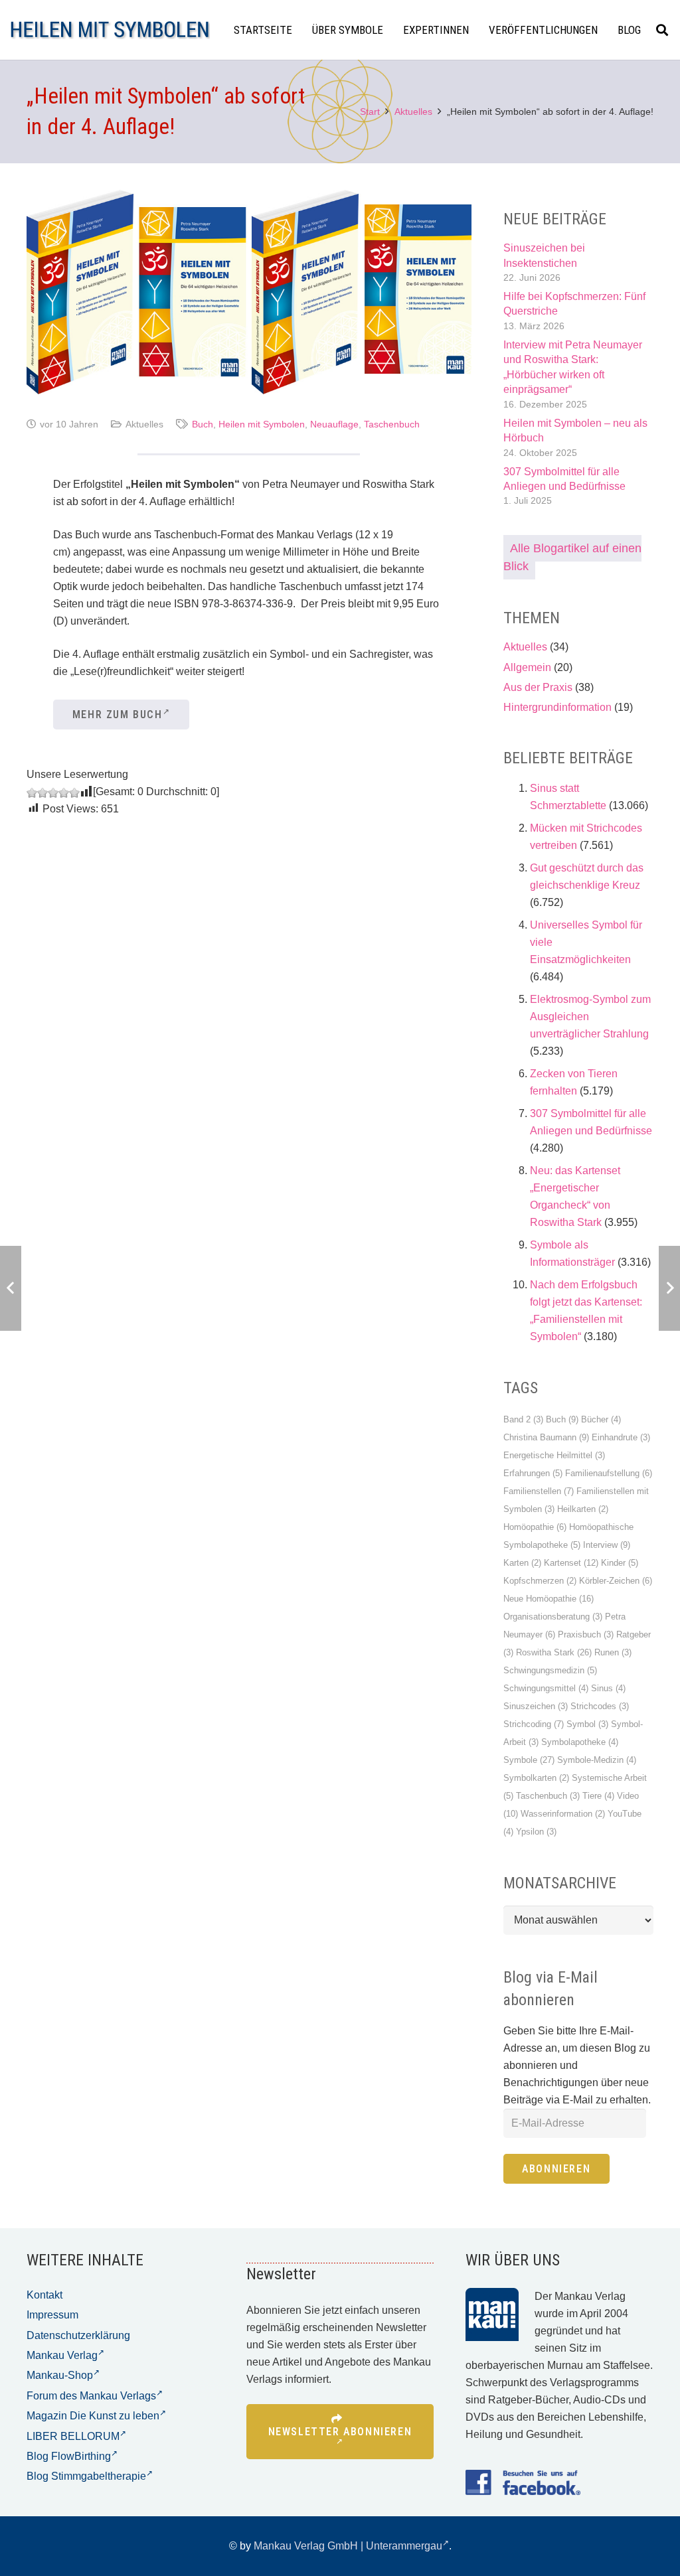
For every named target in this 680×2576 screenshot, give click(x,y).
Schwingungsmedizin (550, 1670)
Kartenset (571, 1563)
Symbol (587, 1724)
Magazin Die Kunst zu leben (93, 2416)
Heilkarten (583, 1509)
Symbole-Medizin (597, 1760)
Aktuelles (144, 424)
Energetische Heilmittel (554, 1455)
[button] (662, 30)
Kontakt (44, 2295)
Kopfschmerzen (540, 1581)
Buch (203, 424)
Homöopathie (535, 1527)
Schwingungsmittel (546, 1688)
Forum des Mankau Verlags (91, 2396)
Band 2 (523, 1419)
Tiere (598, 1796)
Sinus (608, 1688)
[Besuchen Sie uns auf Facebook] (523, 2482)
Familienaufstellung (609, 1473)
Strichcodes (600, 1706)
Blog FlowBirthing (69, 2456)
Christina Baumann (546, 1437)
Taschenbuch (392, 424)
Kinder (620, 1563)
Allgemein (527, 667)
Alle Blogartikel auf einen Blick (572, 557)
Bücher (601, 1419)
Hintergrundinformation (557, 707)
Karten (522, 1563)
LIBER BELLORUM (73, 2436)
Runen (613, 1652)
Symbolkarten (536, 1778)
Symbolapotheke (580, 1742)
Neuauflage (334, 424)
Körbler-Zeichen (616, 1581)
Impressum (52, 2315)
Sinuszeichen (536, 1706)
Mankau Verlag (62, 2355)
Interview (607, 1545)
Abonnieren (556, 2169)
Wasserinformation (563, 1814)
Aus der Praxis (538, 687)
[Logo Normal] (110, 30)
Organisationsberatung (553, 1617)
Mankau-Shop (60, 2375)
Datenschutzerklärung (78, 2335)
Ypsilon (536, 1832)
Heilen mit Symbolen (262, 424)
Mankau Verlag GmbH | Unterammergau (348, 2546)
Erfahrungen (533, 1473)
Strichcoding (534, 1724)
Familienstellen (539, 1491)
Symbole (529, 1760)
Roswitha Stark (554, 1652)
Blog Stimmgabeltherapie (86, 2476)
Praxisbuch (586, 1634)
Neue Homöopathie (549, 1599)
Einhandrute (621, 1437)
